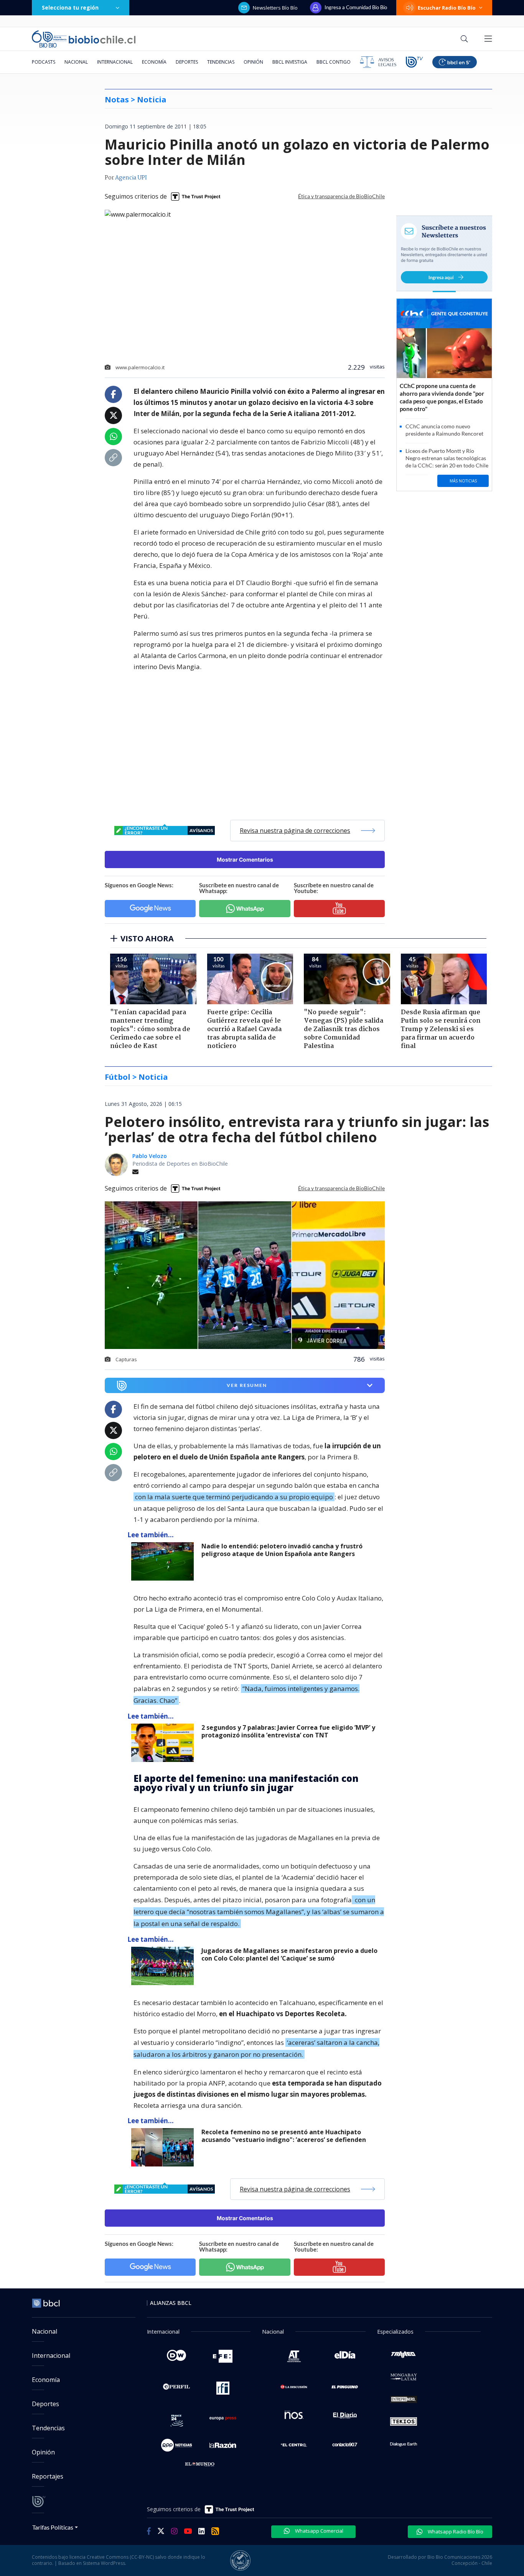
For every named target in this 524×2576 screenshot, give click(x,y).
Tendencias (221, 62)
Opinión (253, 62)
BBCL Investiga (290, 62)
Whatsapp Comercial (319, 2531)
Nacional (76, 62)
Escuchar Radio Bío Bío (447, 8)
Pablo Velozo (150, 1156)
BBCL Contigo (334, 62)
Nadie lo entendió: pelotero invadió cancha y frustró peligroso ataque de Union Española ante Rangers (282, 1550)
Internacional (115, 62)
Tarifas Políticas (53, 2527)
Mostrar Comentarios (245, 859)
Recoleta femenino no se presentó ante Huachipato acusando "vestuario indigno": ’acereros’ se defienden (284, 2136)
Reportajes (48, 2476)
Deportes (187, 62)
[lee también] (164, 1561)
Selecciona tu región (70, 7)
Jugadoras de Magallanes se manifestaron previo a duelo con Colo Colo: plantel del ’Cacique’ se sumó (289, 1955)
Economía (154, 62)
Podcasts (44, 62)
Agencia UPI (131, 178)
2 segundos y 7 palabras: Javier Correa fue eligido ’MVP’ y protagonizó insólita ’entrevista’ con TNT (288, 1731)
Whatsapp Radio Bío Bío (455, 2532)
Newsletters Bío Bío (275, 8)
